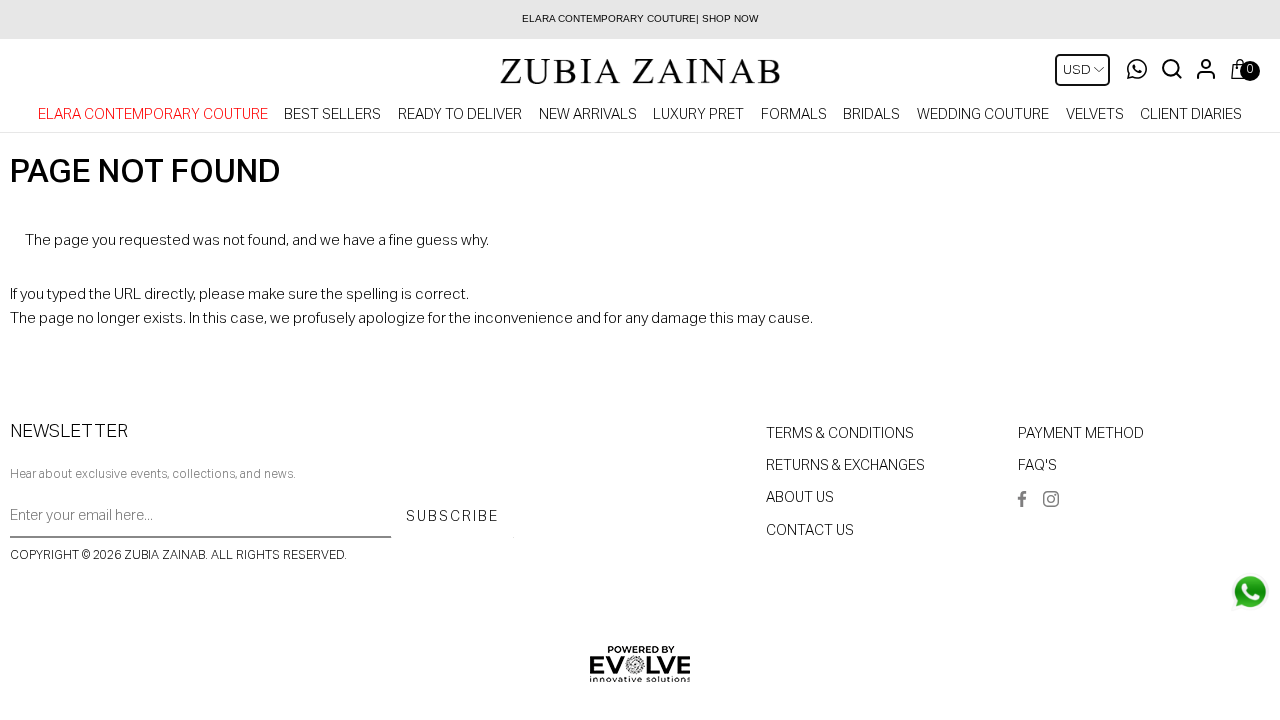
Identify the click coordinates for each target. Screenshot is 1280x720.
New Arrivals (588, 115)
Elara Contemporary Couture (153, 115)
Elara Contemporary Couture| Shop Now (640, 18)
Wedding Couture (983, 115)
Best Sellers (332, 115)
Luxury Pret (698, 115)
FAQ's (1037, 466)
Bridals (871, 115)
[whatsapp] (1250, 592)
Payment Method (1081, 434)
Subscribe (452, 517)
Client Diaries (1191, 115)
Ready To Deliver (460, 115)
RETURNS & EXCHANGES (845, 466)
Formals (794, 115)
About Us (800, 498)
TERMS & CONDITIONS (840, 434)
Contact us (810, 531)
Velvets (1095, 115)
